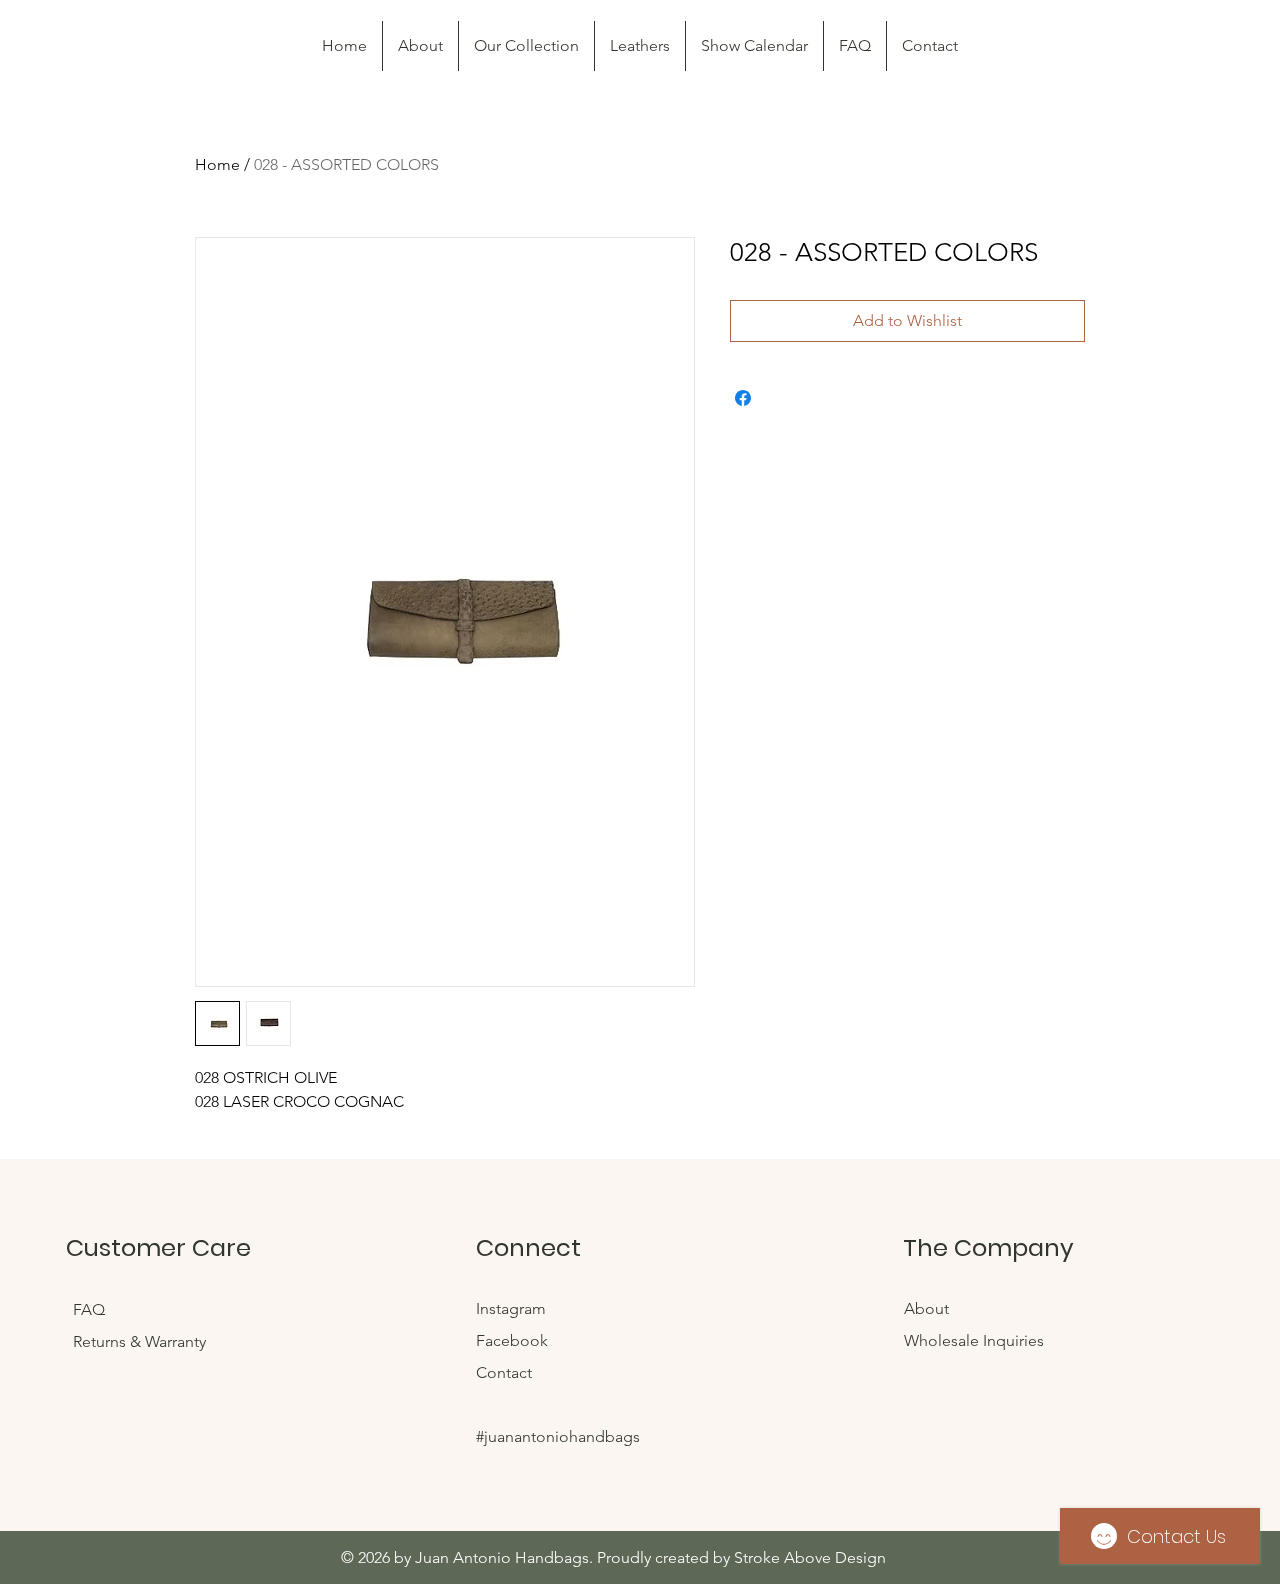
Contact (504, 1372)
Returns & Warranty (139, 1341)
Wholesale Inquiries (974, 1340)
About (926, 1308)
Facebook (514, 1340)
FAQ (91, 1309)
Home (217, 164)
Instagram (513, 1308)
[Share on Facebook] (743, 398)
